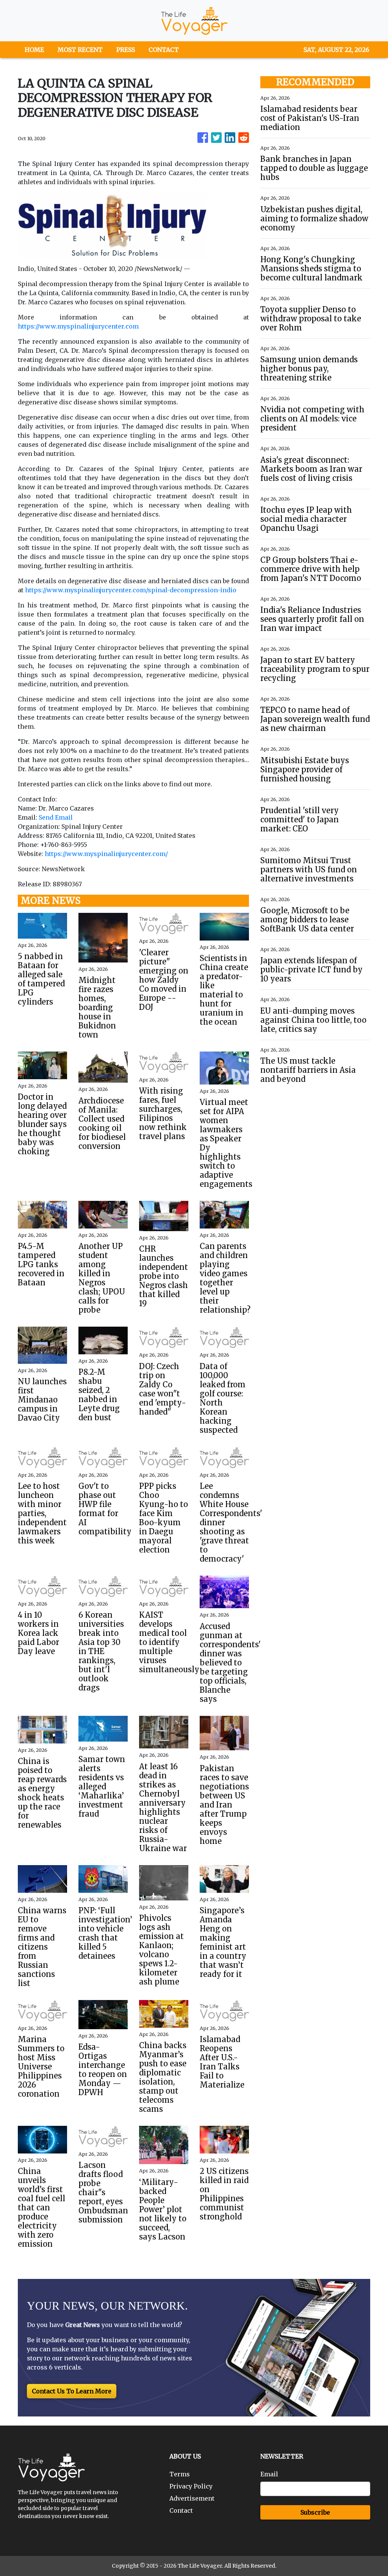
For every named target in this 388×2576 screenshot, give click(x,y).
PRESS (126, 50)
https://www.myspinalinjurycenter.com (78, 326)
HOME (34, 50)
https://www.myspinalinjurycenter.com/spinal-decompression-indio (131, 590)
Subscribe (315, 2512)
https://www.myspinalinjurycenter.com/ (106, 854)
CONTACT (164, 50)
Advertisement (192, 2498)
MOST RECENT (80, 50)
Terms (180, 2474)
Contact (181, 2510)
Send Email (56, 817)
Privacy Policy (191, 2486)
